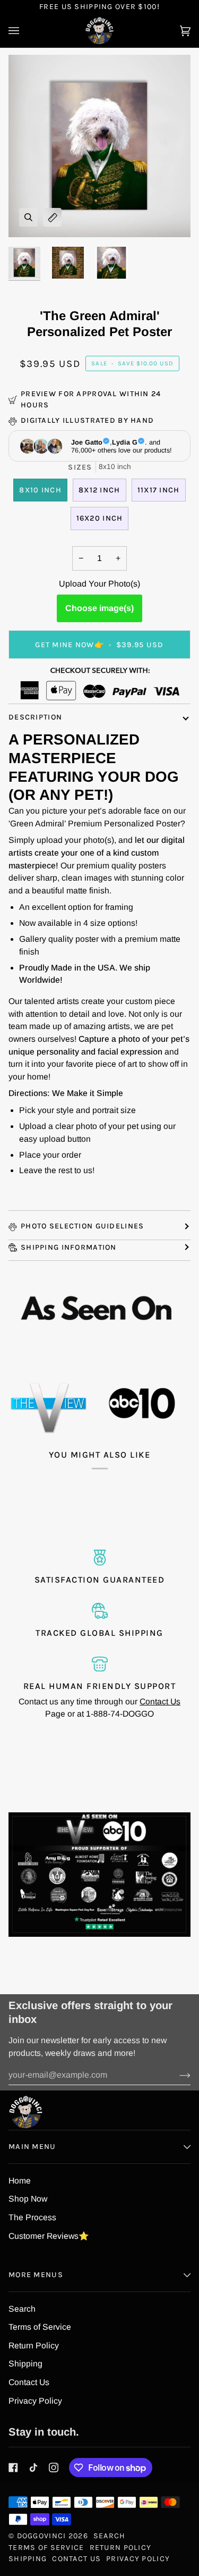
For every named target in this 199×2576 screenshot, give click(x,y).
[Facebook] (13, 2468)
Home (20, 2181)
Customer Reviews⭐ (49, 2236)
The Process (32, 2217)
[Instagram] (54, 2468)
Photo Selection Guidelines (82, 1226)
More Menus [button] (36, 2275)
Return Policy (34, 2345)
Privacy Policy (35, 2401)
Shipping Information (69, 1247)
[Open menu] (24, 31)
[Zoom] (28, 217)
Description (35, 717)
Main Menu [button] (32, 2147)
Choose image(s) (99, 608)
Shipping (25, 2364)
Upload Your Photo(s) (99, 584)
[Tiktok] (33, 2468)
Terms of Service (40, 2327)
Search (22, 2309)
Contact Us (160, 1701)
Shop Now (28, 2199)
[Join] (176, 2075)
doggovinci (42, 2536)
